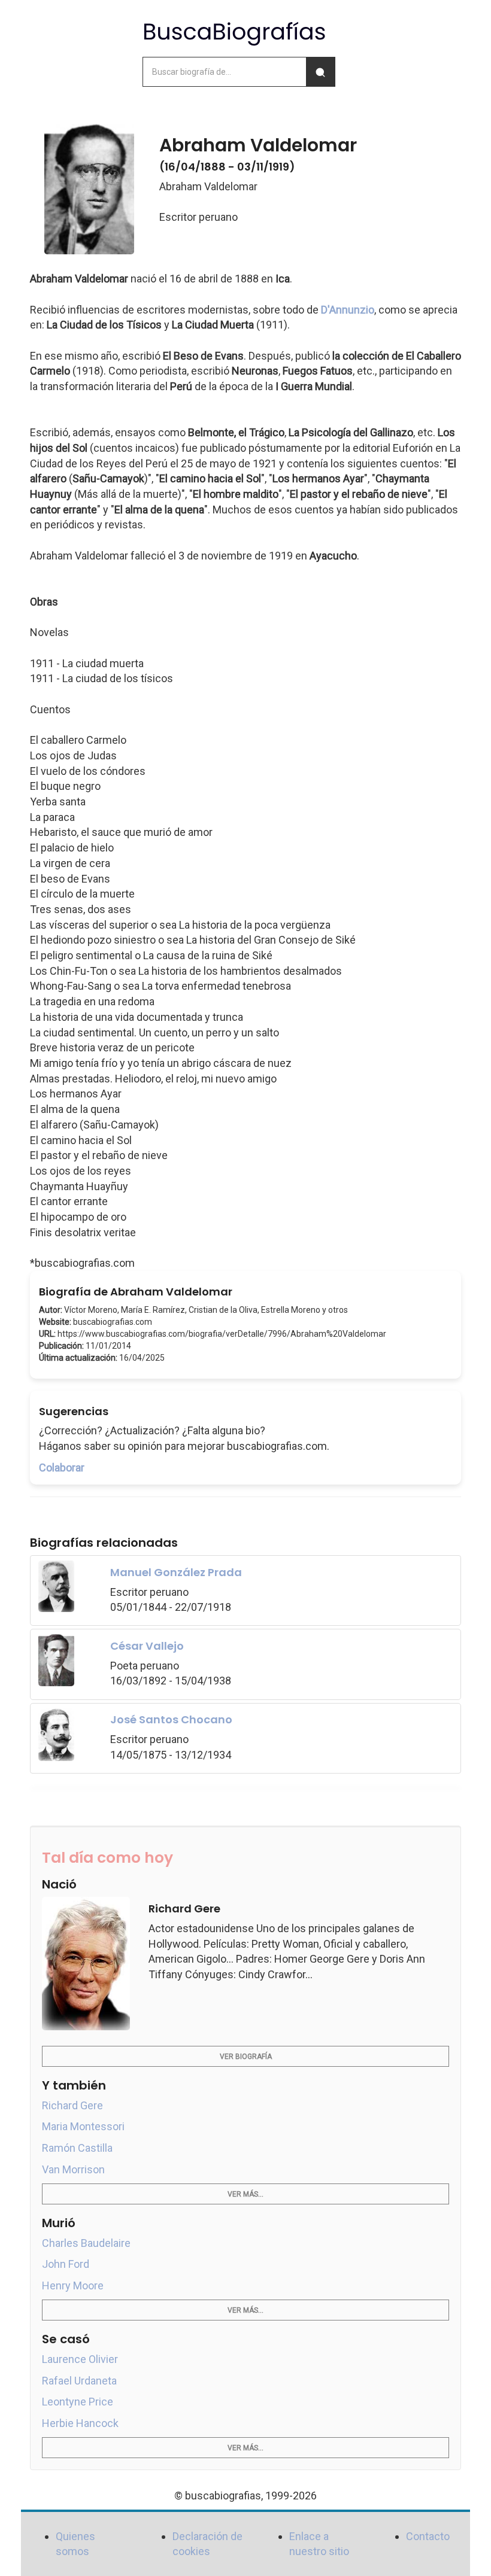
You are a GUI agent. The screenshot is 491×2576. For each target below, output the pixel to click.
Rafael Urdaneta (79, 2381)
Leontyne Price (78, 2402)
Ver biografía (246, 2057)
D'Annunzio (348, 310)
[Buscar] (320, 72)
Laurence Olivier (80, 2359)
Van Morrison (73, 2169)
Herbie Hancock (80, 2423)
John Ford (66, 2264)
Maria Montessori (83, 2126)
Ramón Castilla (77, 2148)
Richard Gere (72, 2105)
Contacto (428, 2536)
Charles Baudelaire (86, 2243)
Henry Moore (73, 2285)
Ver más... (245, 2194)
